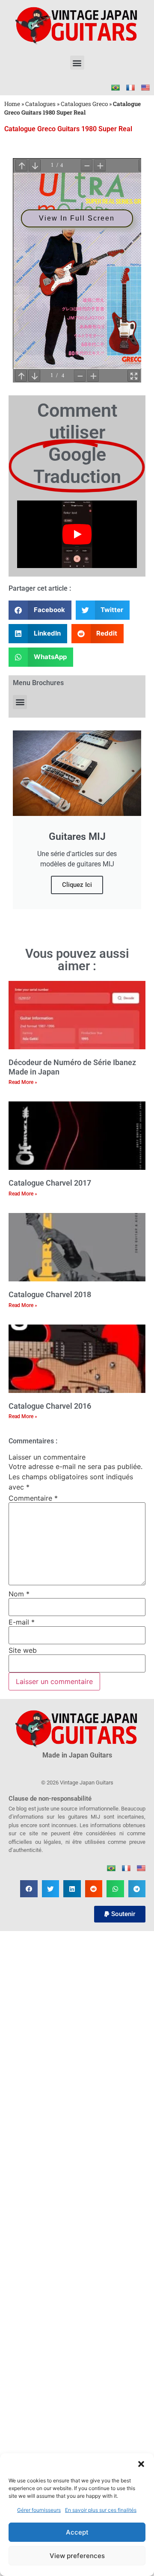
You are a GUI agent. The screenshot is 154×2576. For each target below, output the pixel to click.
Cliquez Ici (77, 885)
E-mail (22, 1622)
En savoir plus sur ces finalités (101, 2510)
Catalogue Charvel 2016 (50, 1406)
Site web (23, 1650)
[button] (141, 2464)
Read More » (23, 1082)
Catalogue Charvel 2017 (50, 1183)
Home (12, 104)
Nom (19, 1594)
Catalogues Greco (84, 104)
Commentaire (33, 1498)
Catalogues (40, 104)
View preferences (77, 2556)
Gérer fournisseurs (39, 2510)
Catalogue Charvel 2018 (50, 1294)
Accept (77, 2532)
